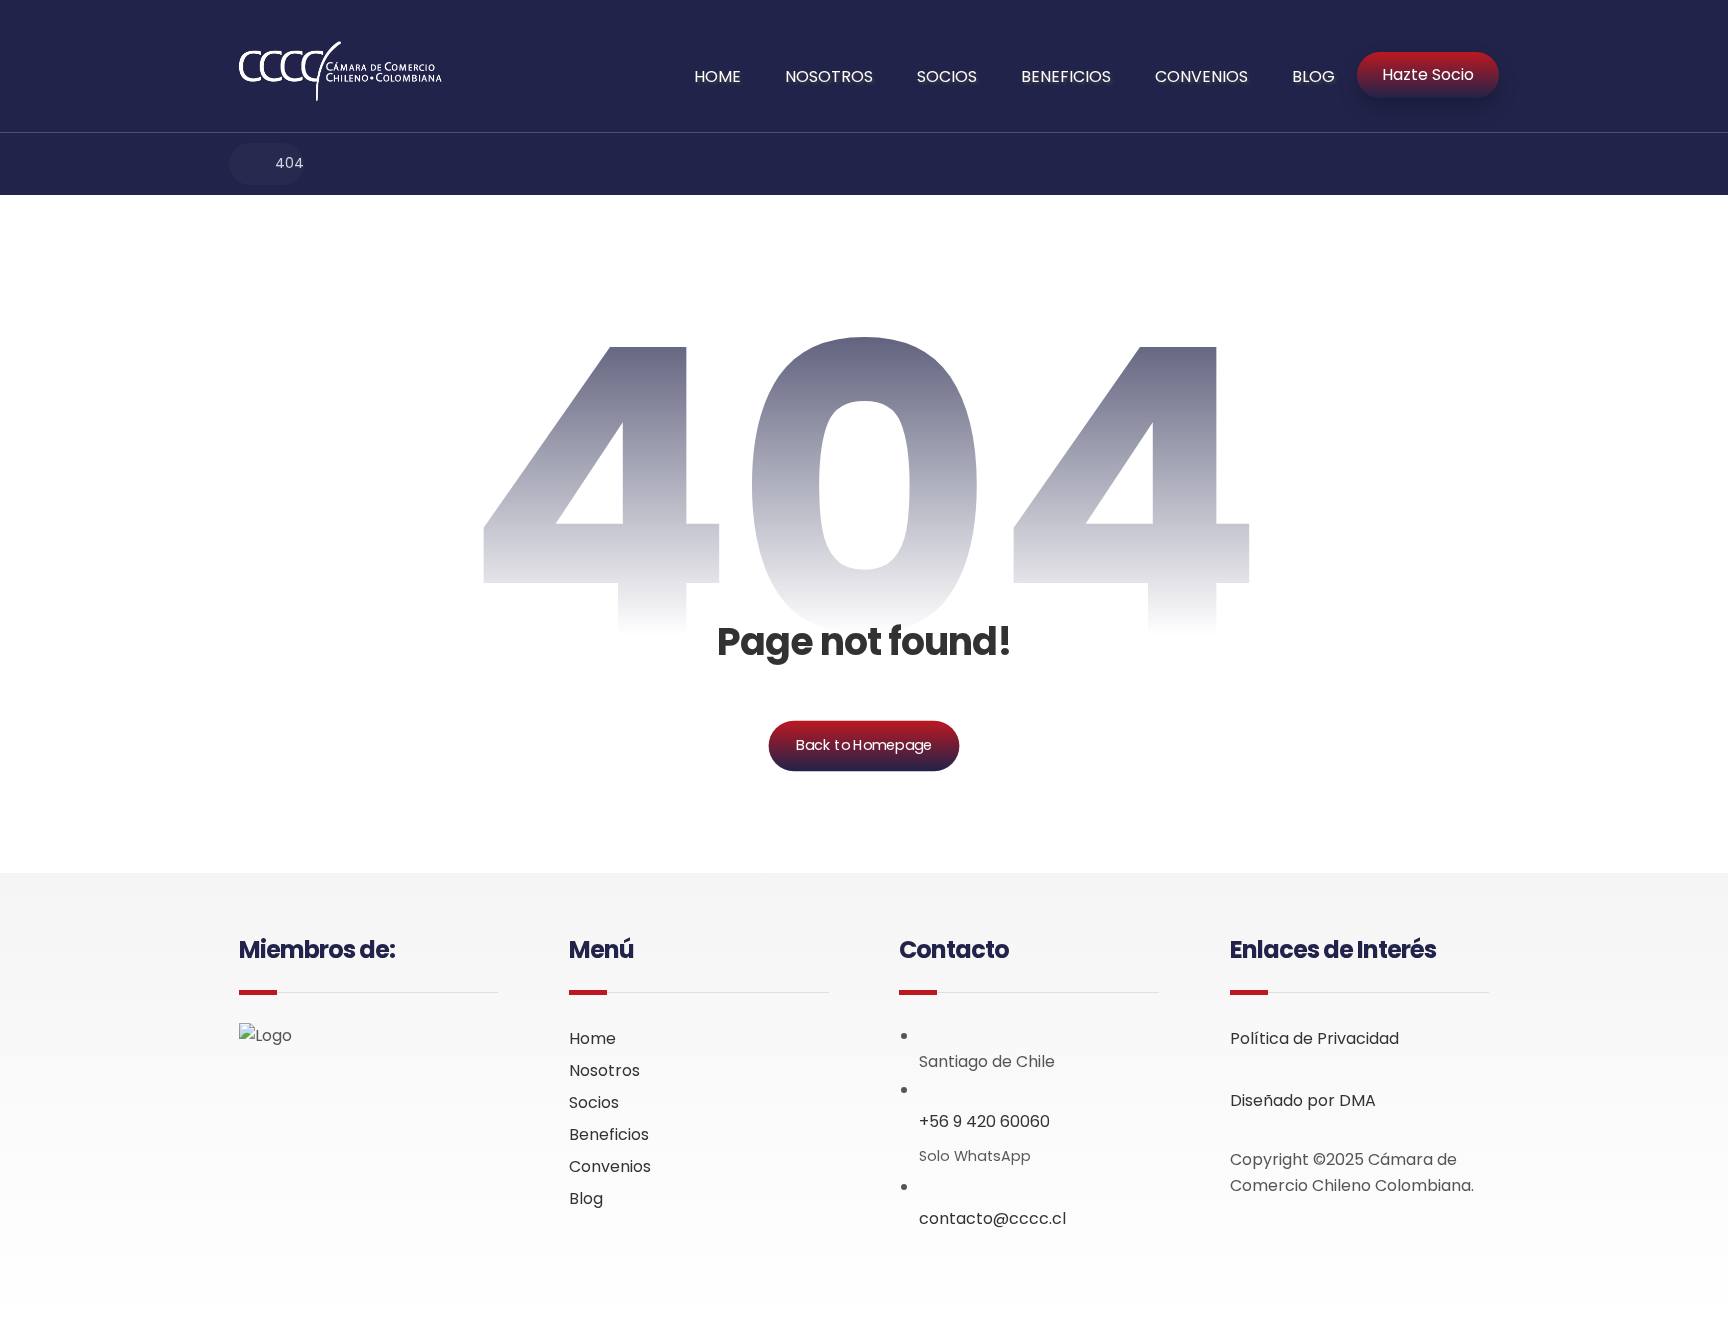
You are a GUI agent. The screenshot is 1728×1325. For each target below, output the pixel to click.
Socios (594, 1102)
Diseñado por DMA (1303, 1100)
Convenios (610, 1166)
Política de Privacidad (1314, 1038)
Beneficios (609, 1134)
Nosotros (604, 1070)
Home (592, 1038)
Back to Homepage (864, 745)
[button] (255, 1095)
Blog (586, 1198)
